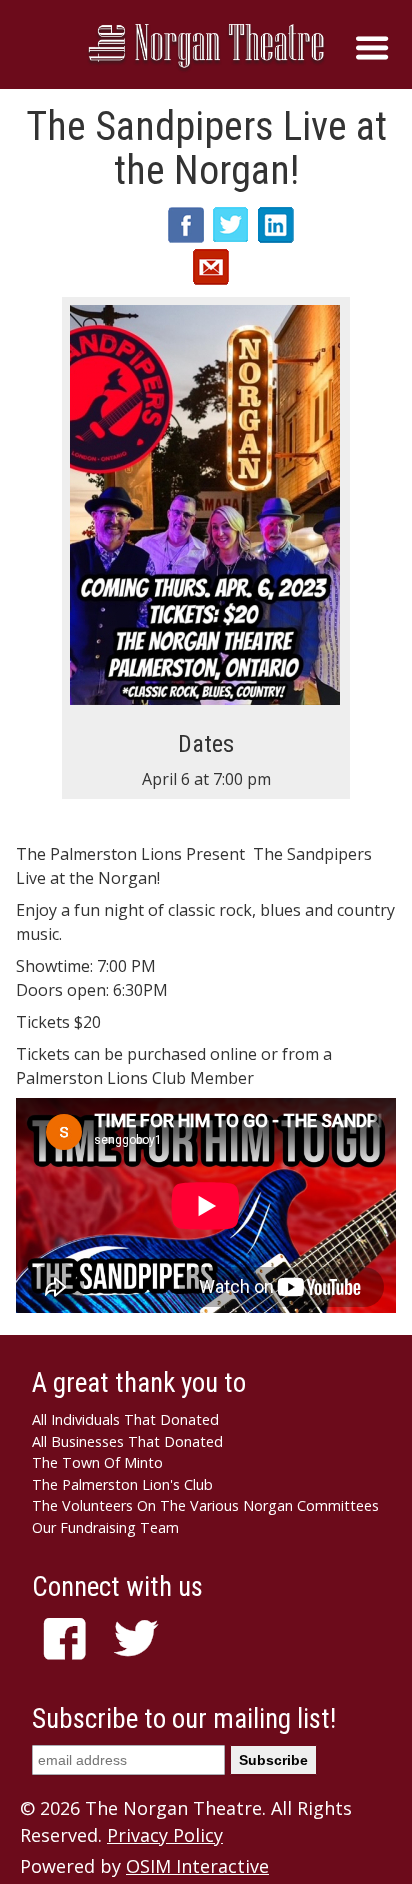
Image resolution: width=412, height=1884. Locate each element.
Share (186, 225)
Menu (372, 48)
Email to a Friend (211, 267)
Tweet (231, 225)
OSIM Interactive (197, 1866)
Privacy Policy (165, 1835)
